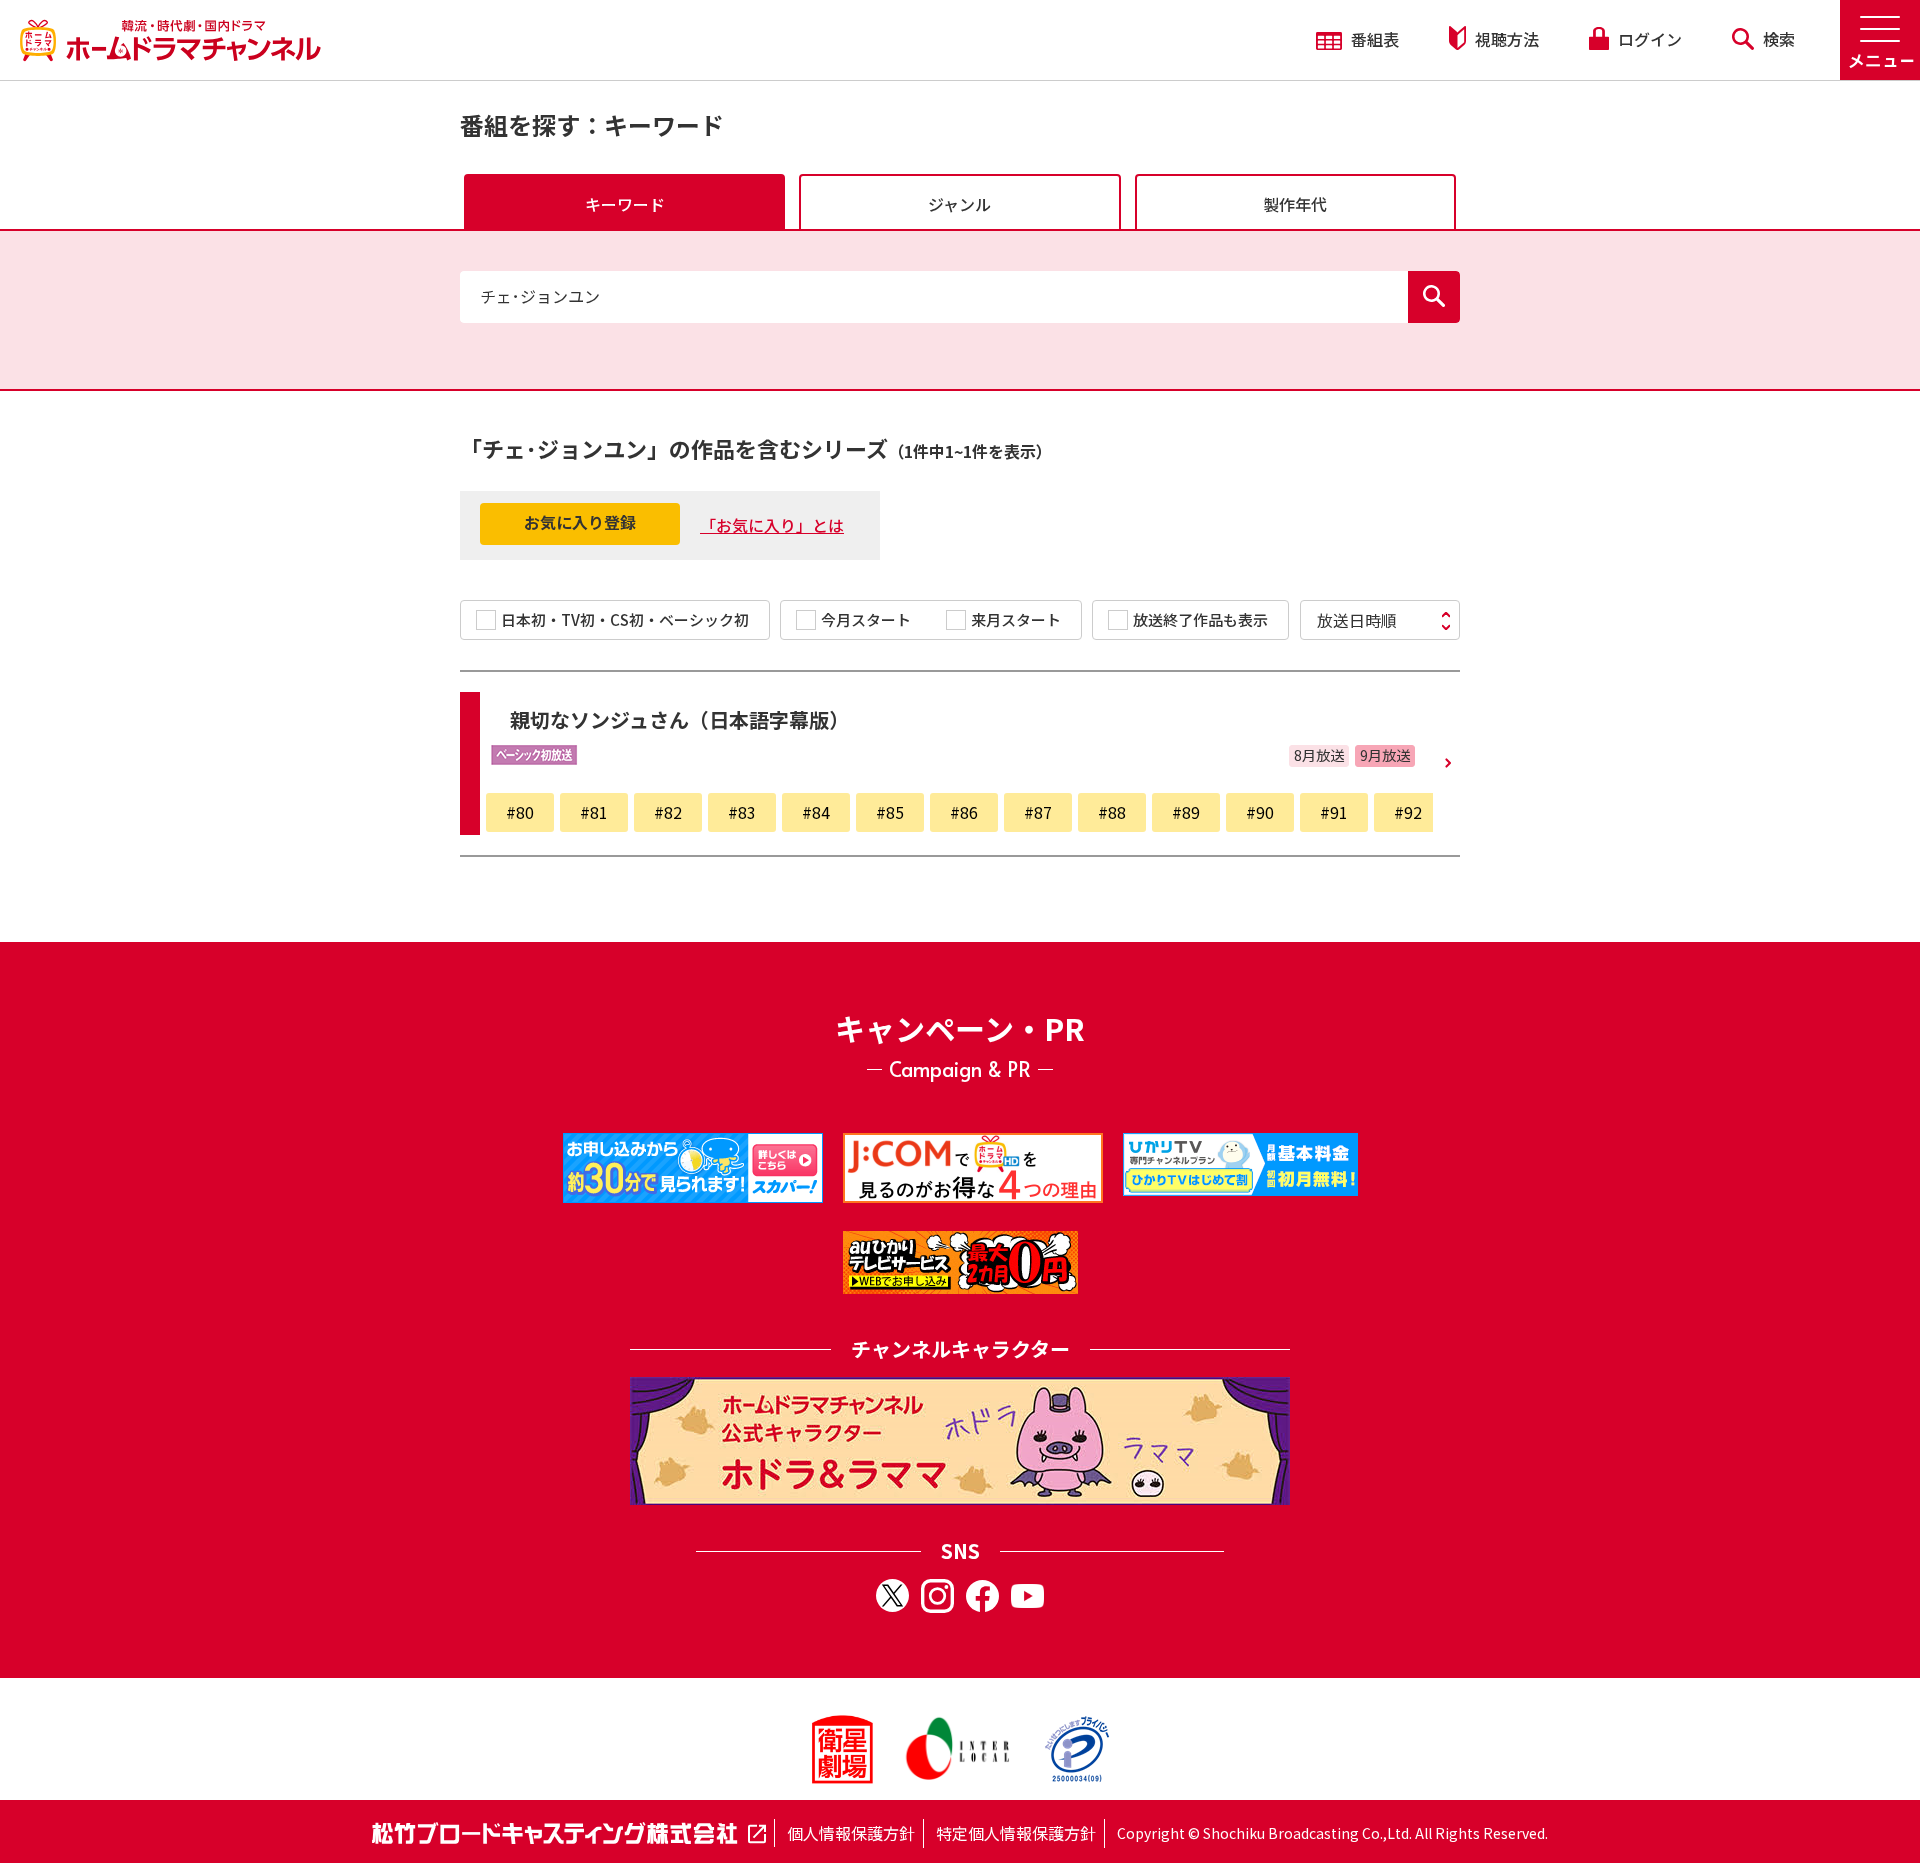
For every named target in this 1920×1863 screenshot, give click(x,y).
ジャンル (959, 204)
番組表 (1373, 39)
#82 (668, 812)
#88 (1112, 812)
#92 (1408, 812)
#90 (1260, 812)
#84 (816, 812)
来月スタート (1016, 619)
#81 (594, 812)
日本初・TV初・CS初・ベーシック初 (625, 619)
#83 (742, 812)
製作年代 (1295, 204)
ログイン (1648, 39)
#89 (1186, 812)
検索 (1777, 39)
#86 (964, 812)
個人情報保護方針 (851, 1833)
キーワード (625, 204)
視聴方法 (1505, 39)
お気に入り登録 (580, 522)
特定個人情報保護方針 (1016, 1833)
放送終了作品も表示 (1200, 619)
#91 (1334, 812)
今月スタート (866, 619)
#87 (1038, 812)
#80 (520, 812)
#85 (890, 812)
